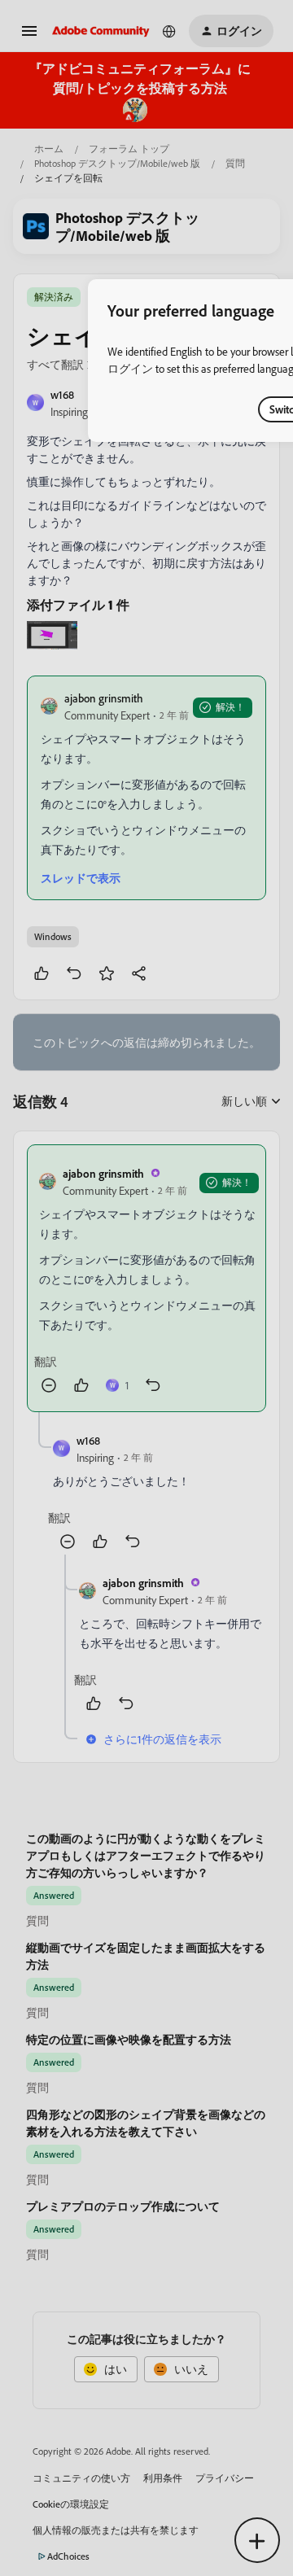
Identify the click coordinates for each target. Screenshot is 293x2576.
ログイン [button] (130, 368)
